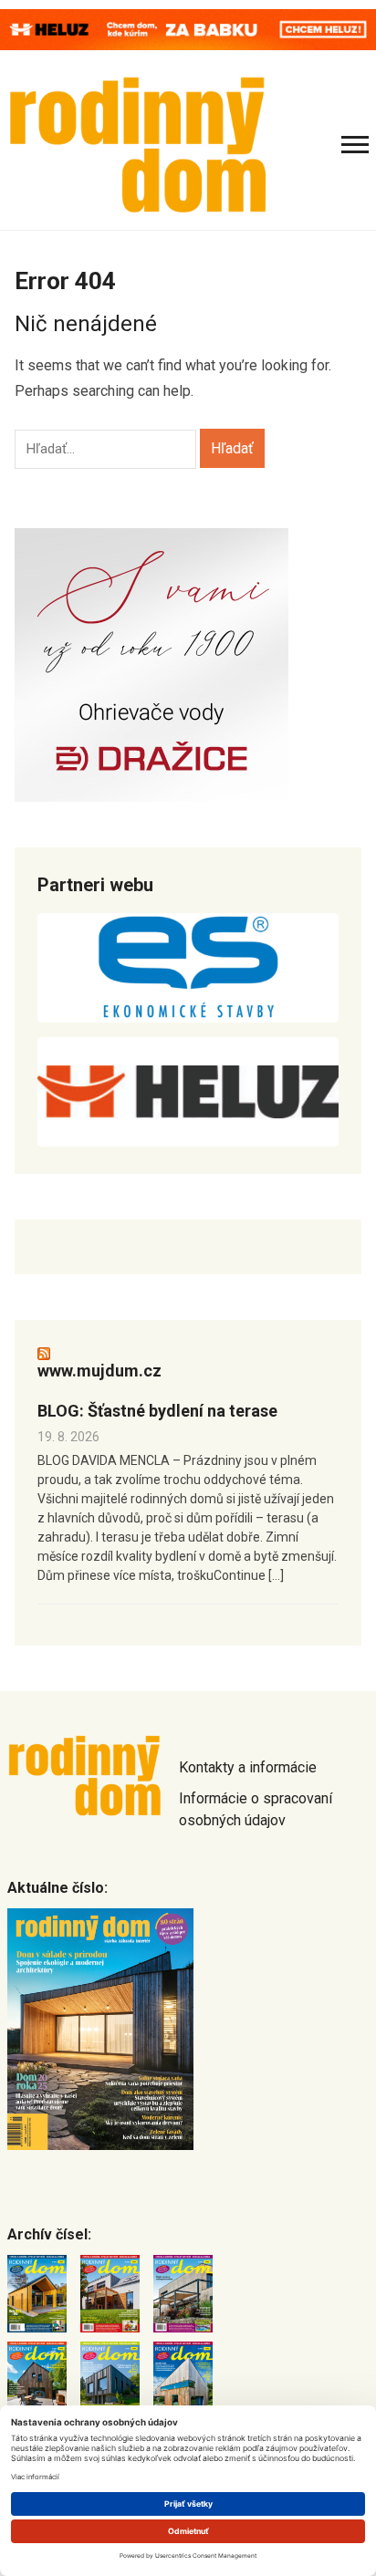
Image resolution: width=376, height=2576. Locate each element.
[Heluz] (188, 1092)
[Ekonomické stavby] (188, 968)
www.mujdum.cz (99, 1371)
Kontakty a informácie (248, 1767)
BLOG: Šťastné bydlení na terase (157, 1411)
